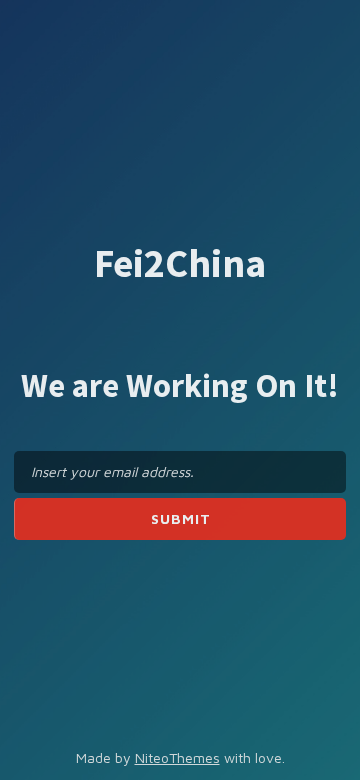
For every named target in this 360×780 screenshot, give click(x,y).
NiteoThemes (177, 757)
